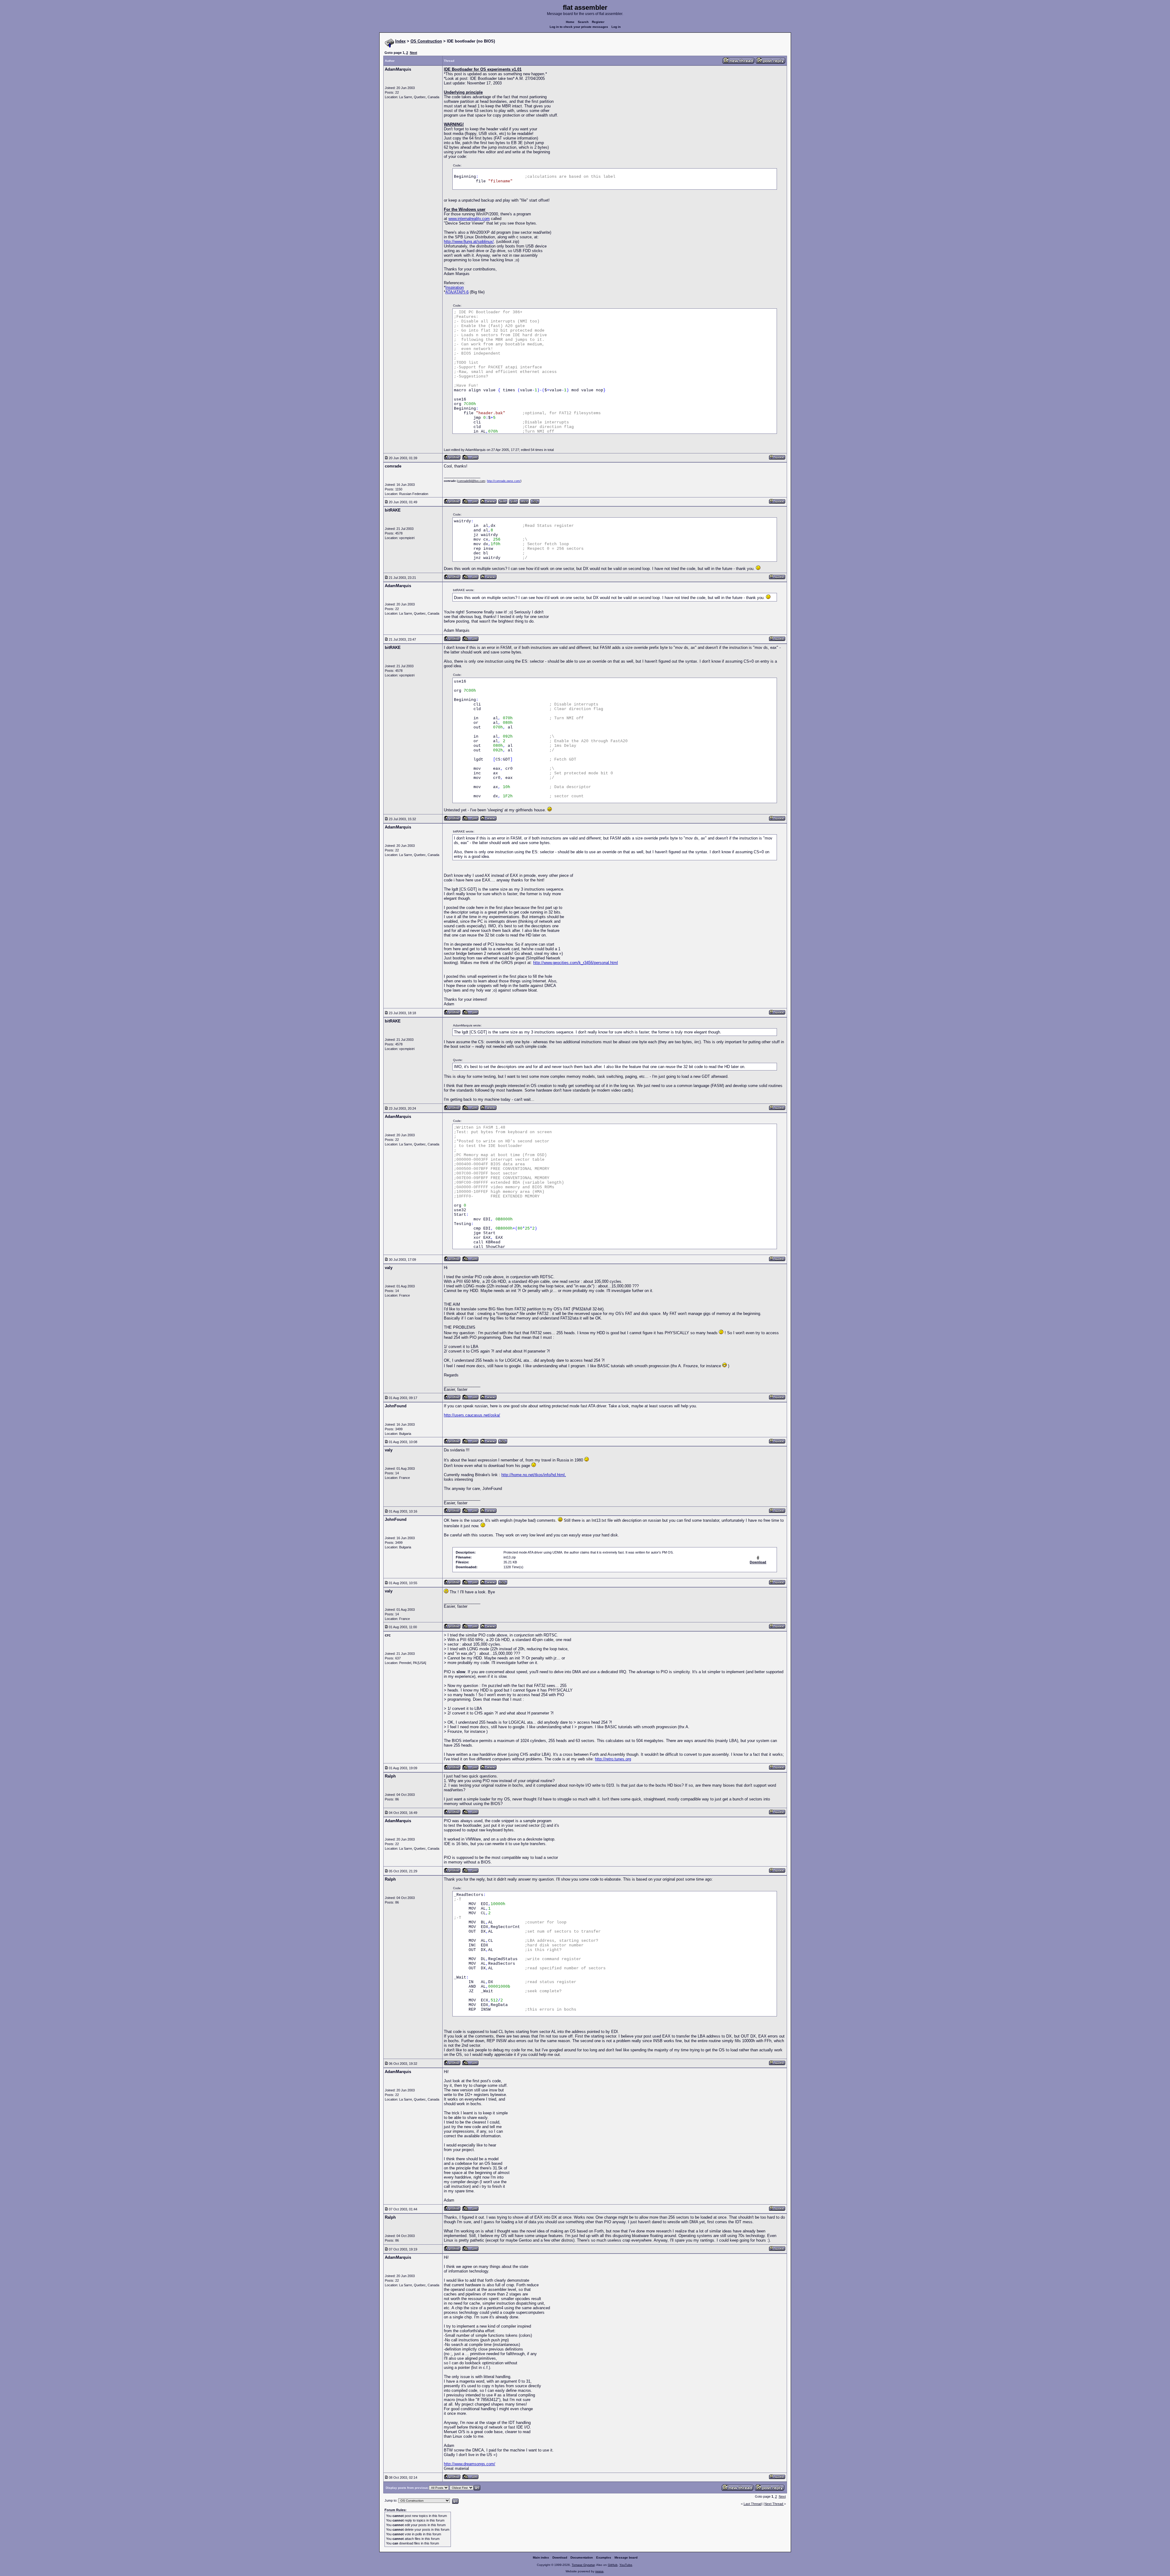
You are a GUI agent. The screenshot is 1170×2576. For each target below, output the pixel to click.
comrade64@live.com (471, 481)
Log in (616, 27)
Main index (541, 2557)
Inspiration (455, 287)
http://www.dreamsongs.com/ (470, 2464)
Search (583, 22)
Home (570, 22)
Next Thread (774, 2504)
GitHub (613, 2565)
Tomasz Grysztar (583, 2565)
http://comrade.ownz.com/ (504, 481)
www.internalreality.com (469, 219)
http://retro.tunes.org (613, 1759)
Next (414, 53)
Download (560, 2557)
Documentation (582, 2557)
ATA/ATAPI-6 (457, 292)
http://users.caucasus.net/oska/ (472, 1415)
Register (598, 22)
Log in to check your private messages (579, 27)
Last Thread (753, 2504)
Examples (604, 2557)
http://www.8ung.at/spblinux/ (469, 242)
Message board (626, 2557)
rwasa (599, 2571)
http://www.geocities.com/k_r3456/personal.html (576, 963)
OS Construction (426, 41)
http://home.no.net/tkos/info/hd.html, (534, 1475)
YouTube (626, 2565)
